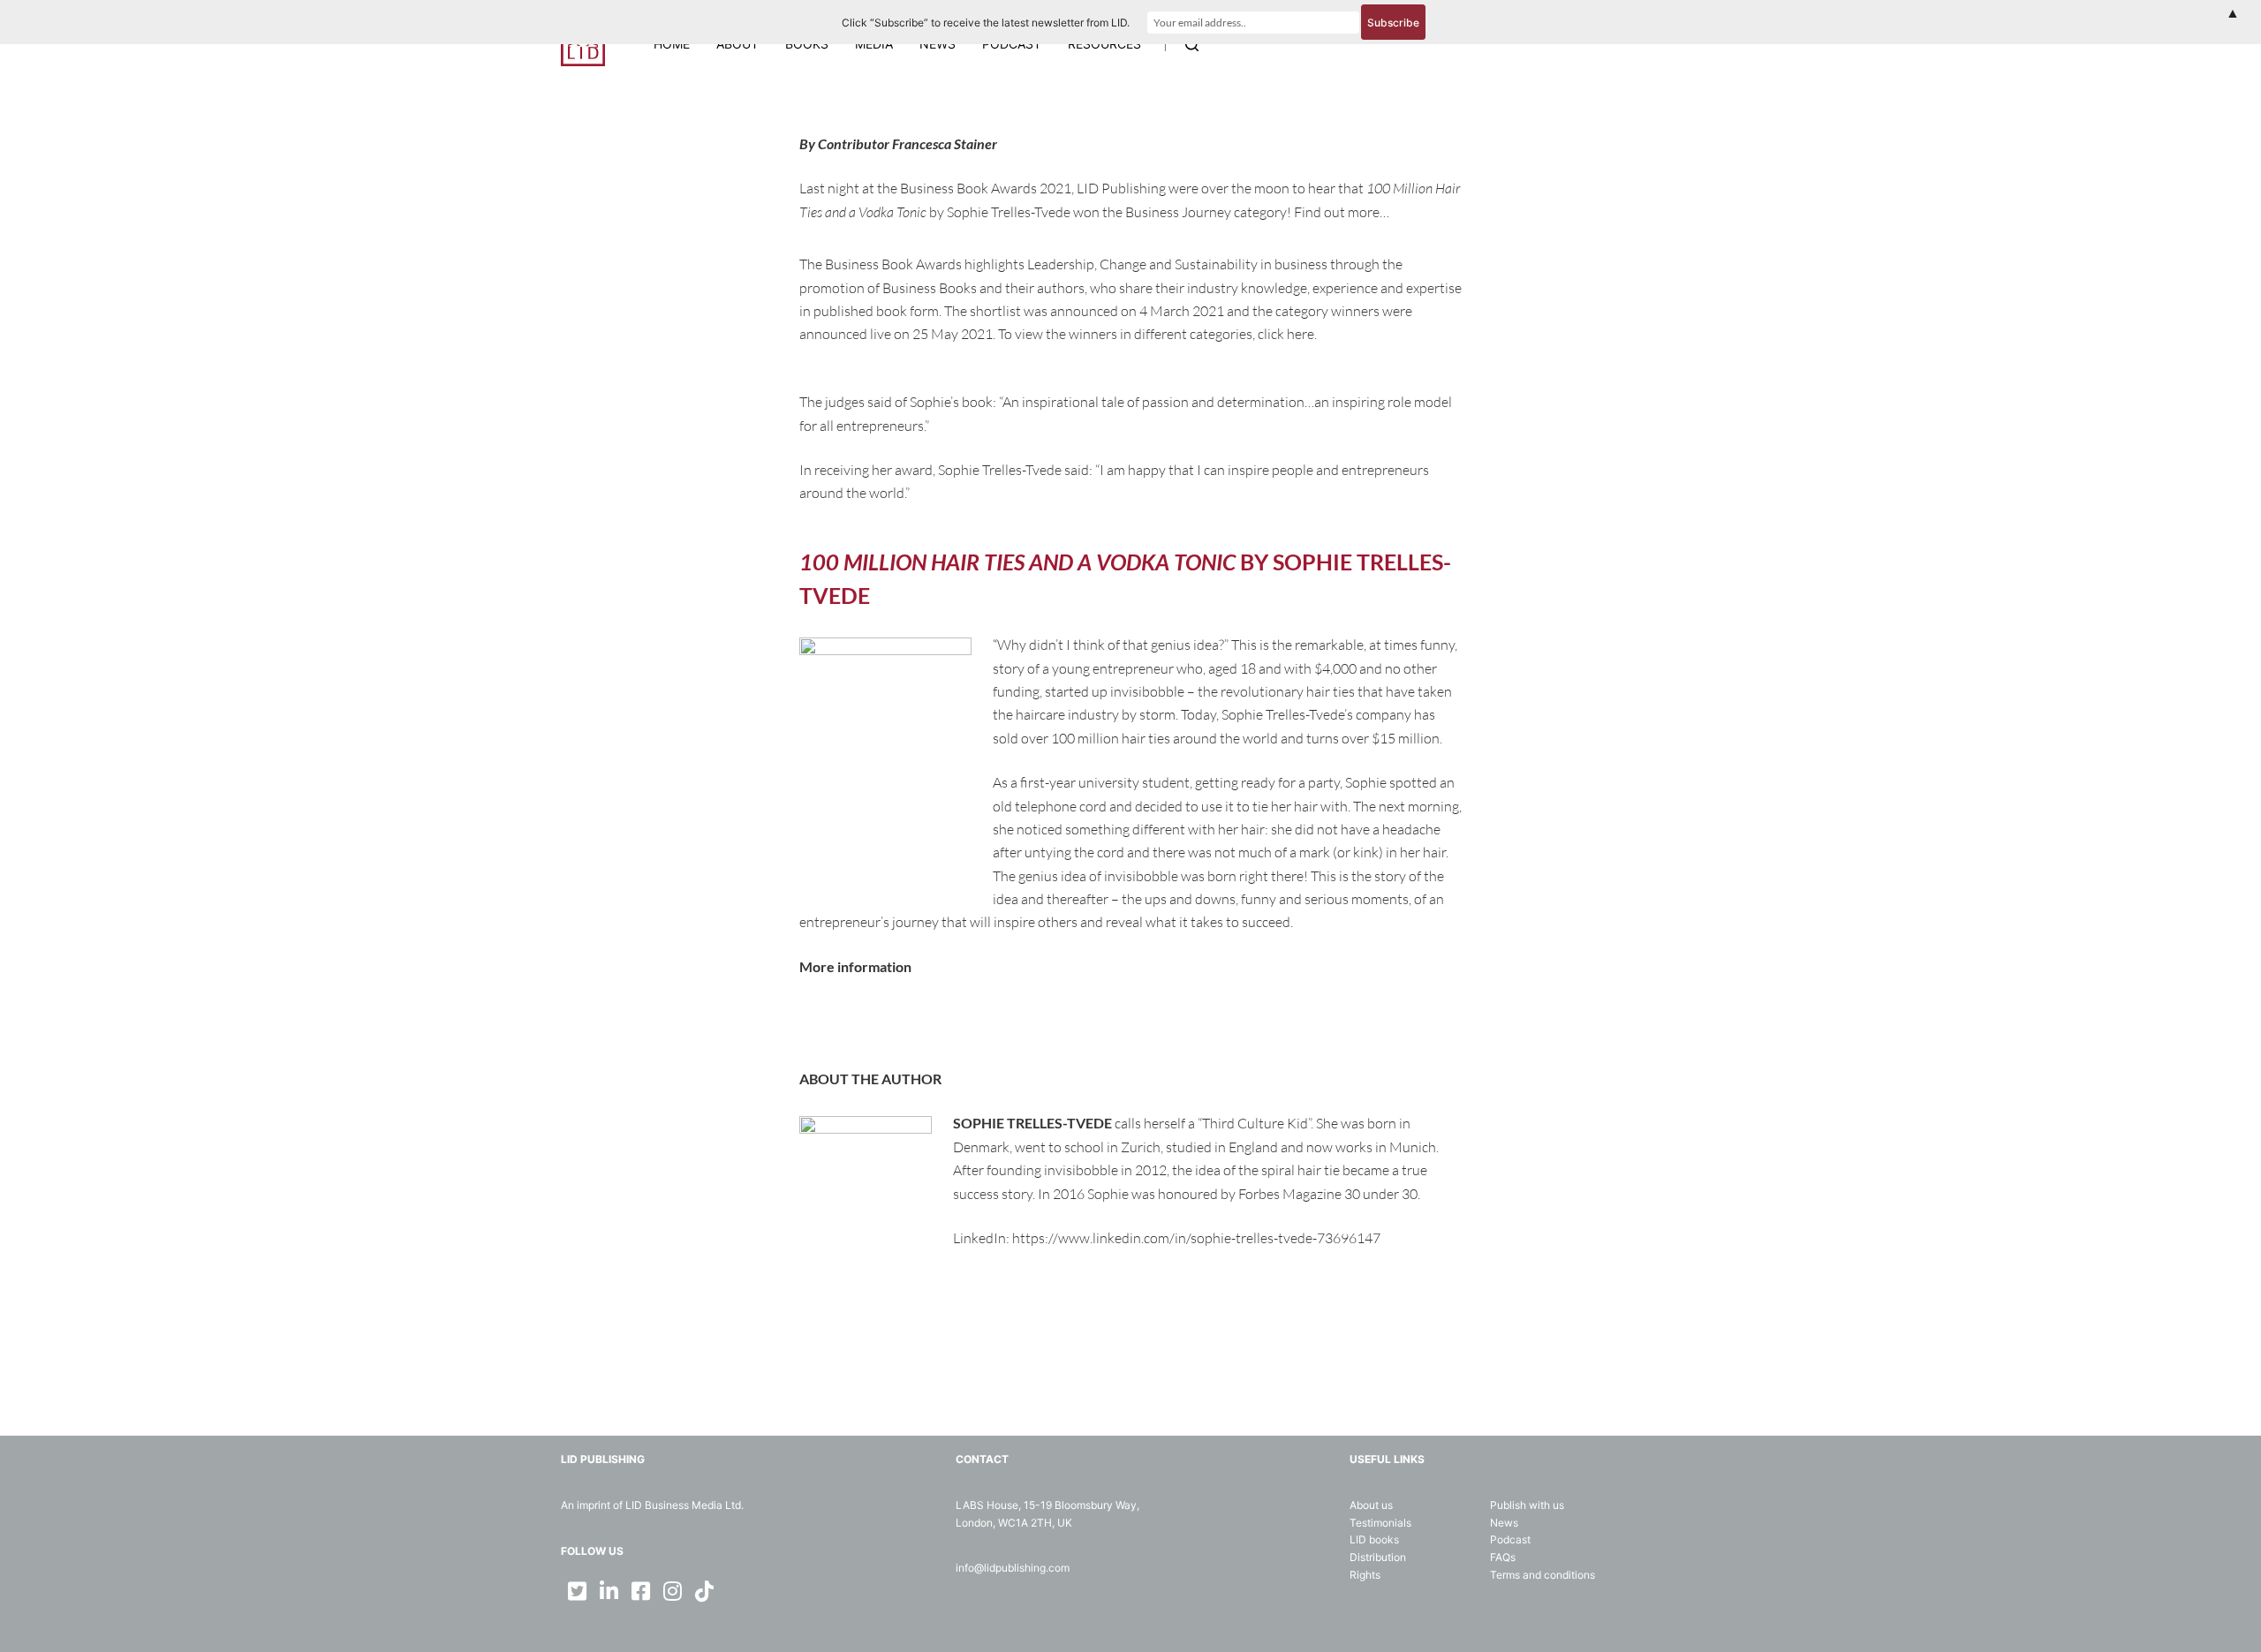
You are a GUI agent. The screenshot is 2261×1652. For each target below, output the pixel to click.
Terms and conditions (1543, 1575)
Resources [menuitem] (1104, 44)
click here (1286, 334)
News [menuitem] (938, 44)
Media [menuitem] (874, 44)
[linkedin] (609, 1591)
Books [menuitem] (807, 44)
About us (1371, 1505)
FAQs (1503, 1557)
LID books (1374, 1539)
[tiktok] (704, 1591)
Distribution (1378, 1557)
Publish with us (1527, 1505)
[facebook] (640, 1591)
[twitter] (577, 1591)
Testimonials (1380, 1523)
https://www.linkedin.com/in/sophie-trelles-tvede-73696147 (1196, 1238)
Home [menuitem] (672, 44)
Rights (1365, 1575)
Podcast (1510, 1539)
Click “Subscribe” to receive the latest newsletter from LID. (986, 23)
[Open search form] (1192, 45)
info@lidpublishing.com (1013, 1568)
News (1504, 1523)
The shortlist (983, 311)
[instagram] (672, 1591)
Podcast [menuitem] (1012, 44)
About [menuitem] (737, 44)
